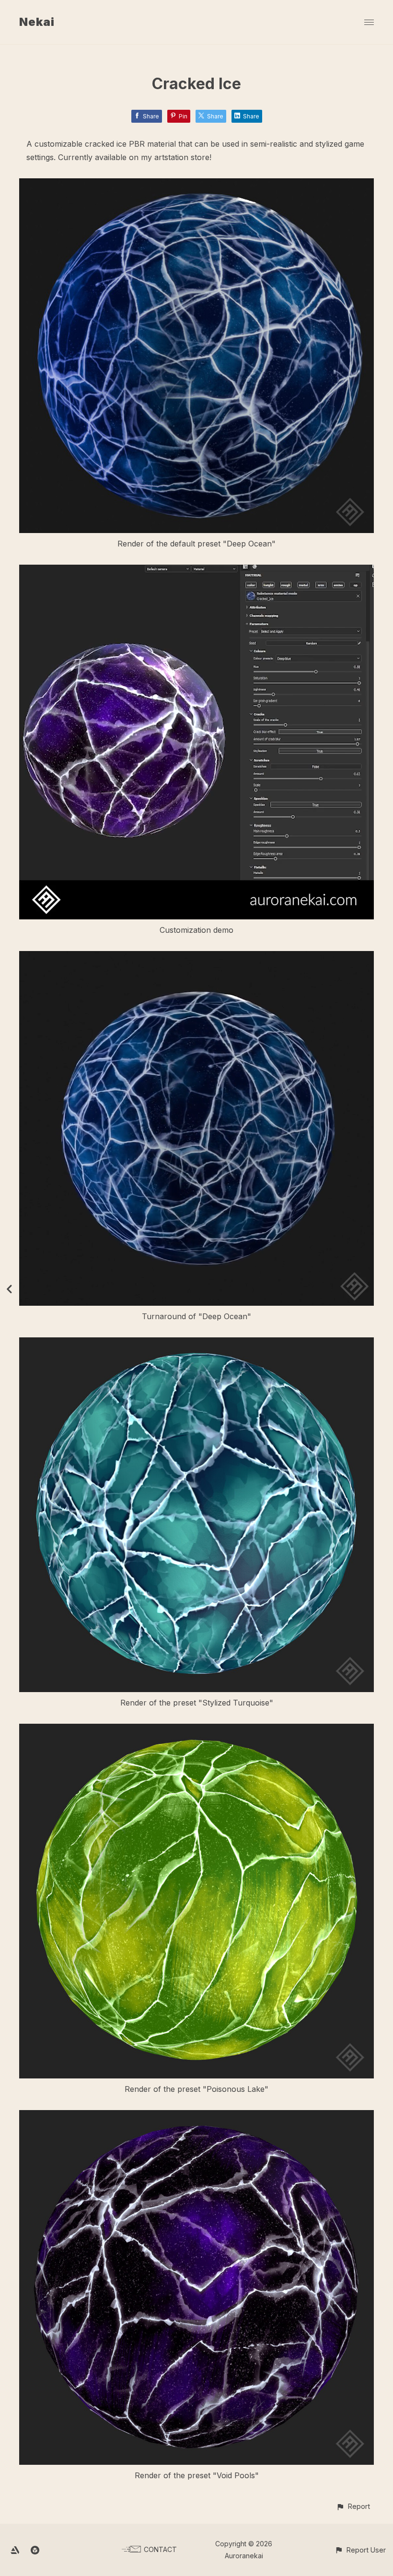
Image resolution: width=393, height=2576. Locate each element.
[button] (353, 2506)
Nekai (37, 22)
